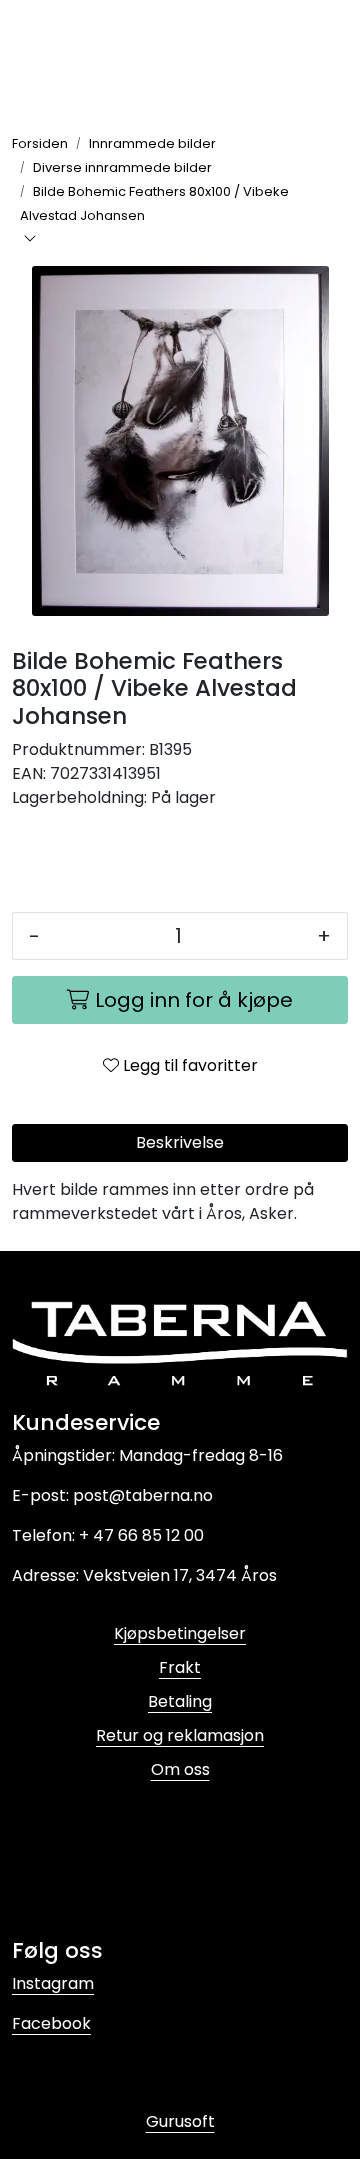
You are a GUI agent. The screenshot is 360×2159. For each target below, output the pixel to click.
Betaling (180, 1701)
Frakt (180, 1667)
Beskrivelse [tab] (180, 1142)
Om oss (180, 1769)
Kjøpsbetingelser (180, 1633)
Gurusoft (180, 2121)
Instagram (53, 1983)
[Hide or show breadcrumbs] (30, 240)
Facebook (51, 2023)
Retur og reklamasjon (180, 1735)
